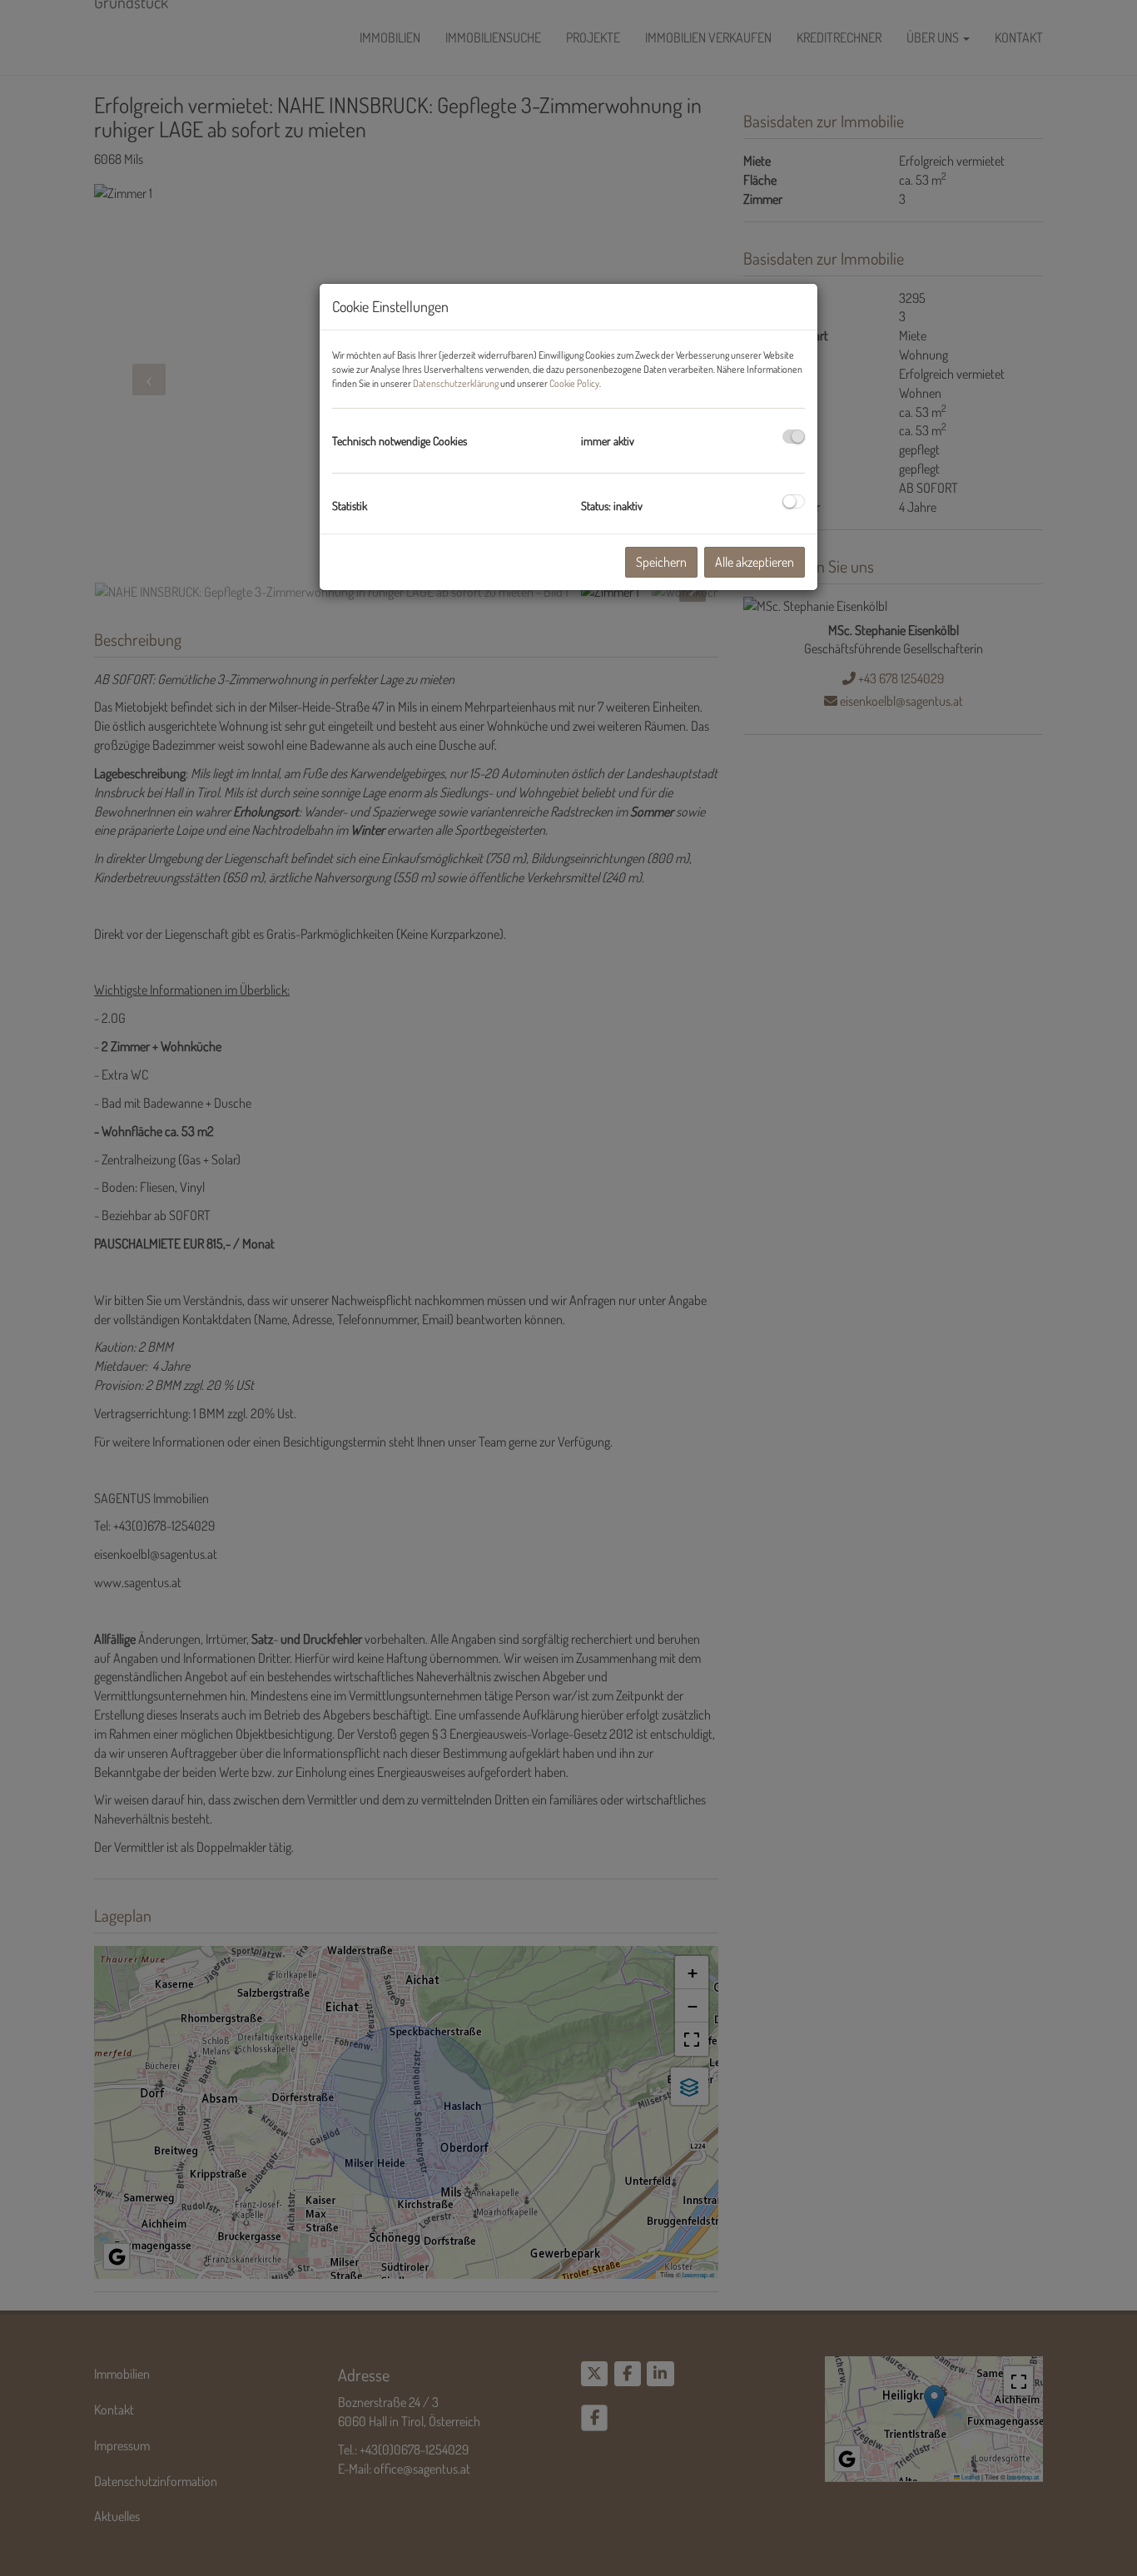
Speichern (661, 562)
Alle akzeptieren (755, 562)
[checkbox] (794, 437)
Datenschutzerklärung (456, 383)
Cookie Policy (574, 383)
